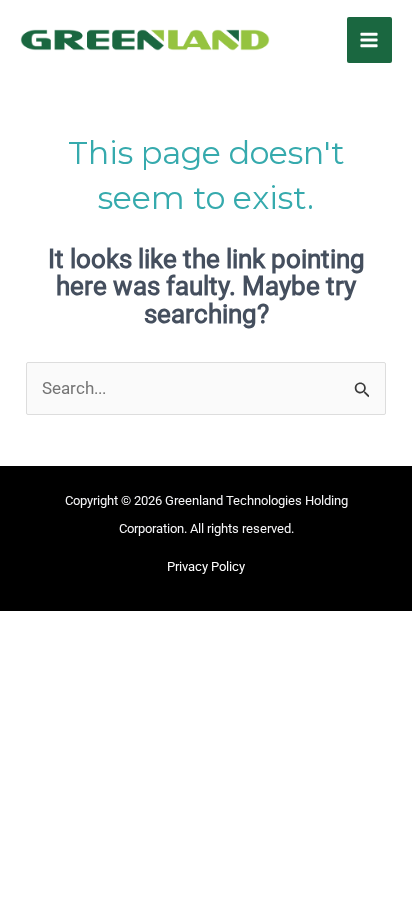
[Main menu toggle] (370, 40)
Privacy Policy (206, 566)
